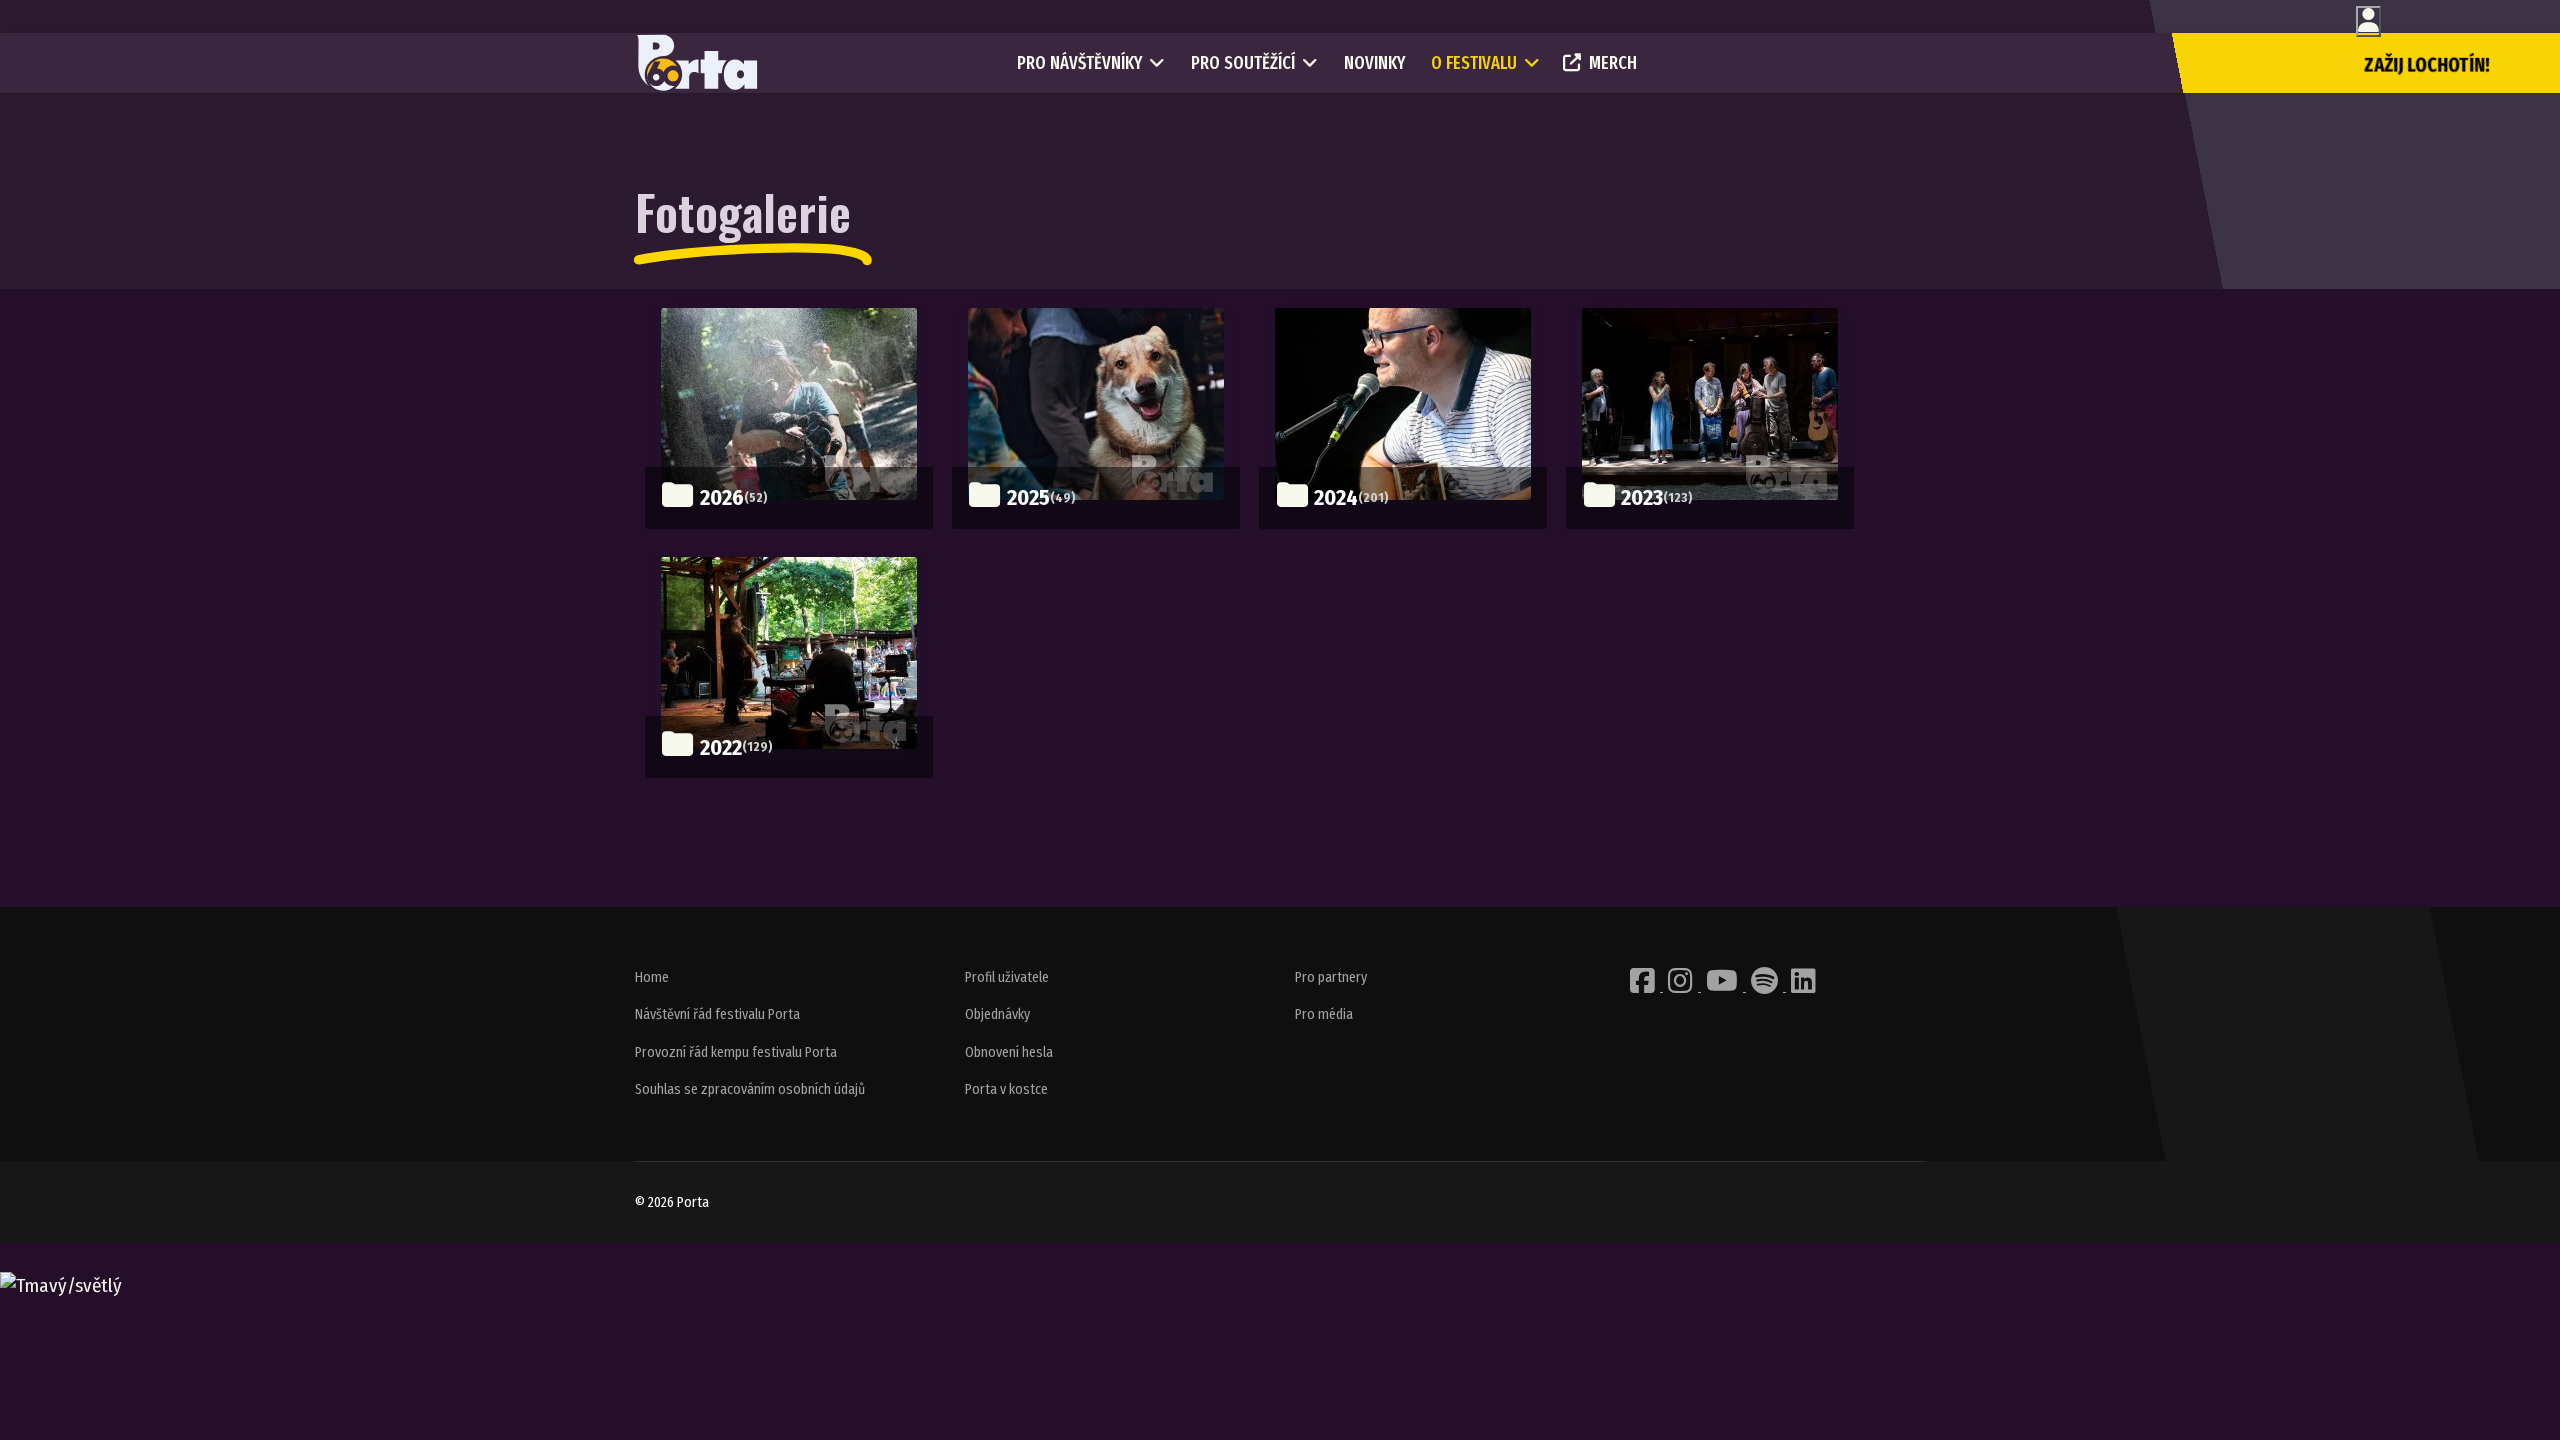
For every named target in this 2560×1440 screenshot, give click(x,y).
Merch (1613, 63)
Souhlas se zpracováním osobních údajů (750, 1089)
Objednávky (997, 1014)
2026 (722, 497)
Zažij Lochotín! (2427, 65)
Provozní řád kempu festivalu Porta (736, 1052)
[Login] (2368, 21)
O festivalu (1474, 63)
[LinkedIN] (1803, 986)
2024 (1336, 497)
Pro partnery (1331, 977)
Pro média (1324, 1014)
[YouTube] (1723, 986)
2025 (1028, 497)
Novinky (1374, 63)
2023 (1642, 497)
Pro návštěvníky (1079, 63)
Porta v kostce (1006, 1089)
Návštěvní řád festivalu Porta (717, 1014)
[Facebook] (1644, 986)
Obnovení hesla (1009, 1052)
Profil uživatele (1007, 977)
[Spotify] (1766, 986)
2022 (721, 747)
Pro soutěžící (1243, 63)
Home (652, 977)
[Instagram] (1682, 986)
